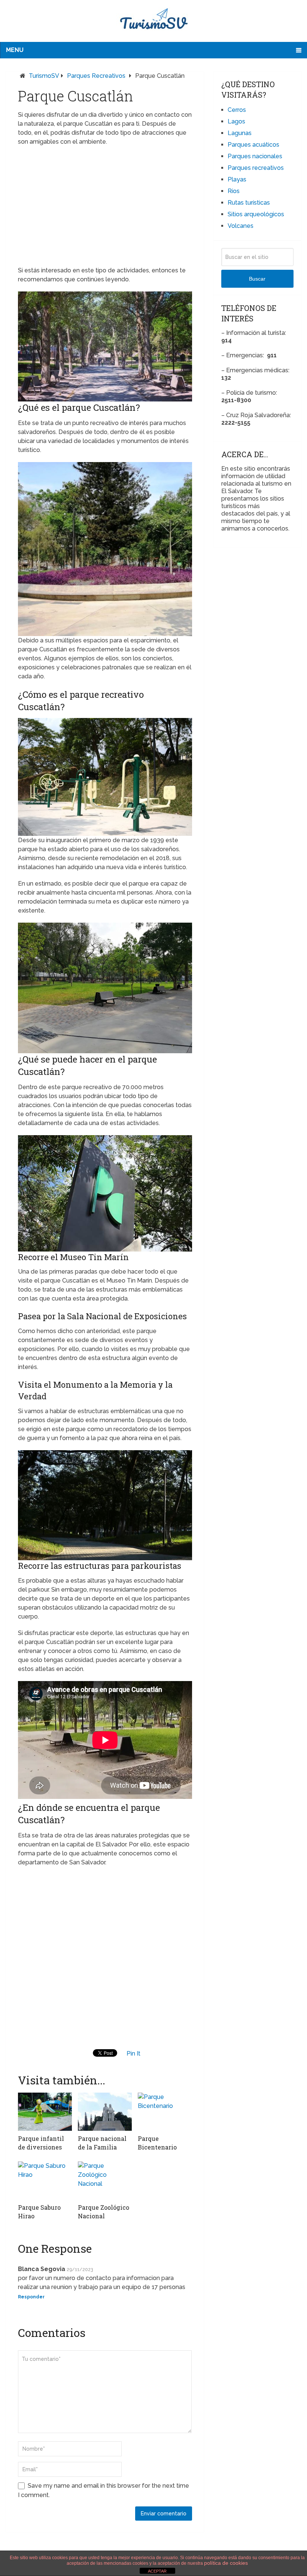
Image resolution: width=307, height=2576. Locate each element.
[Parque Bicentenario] (165, 2112)
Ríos (234, 191)
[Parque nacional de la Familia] (105, 2112)
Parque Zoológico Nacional (104, 2211)
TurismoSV (44, 76)
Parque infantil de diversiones (41, 2143)
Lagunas (240, 133)
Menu (15, 50)
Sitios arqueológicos (256, 214)
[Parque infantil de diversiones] (45, 2112)
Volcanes (241, 226)
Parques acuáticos (253, 145)
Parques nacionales (255, 156)
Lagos (236, 121)
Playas (237, 179)
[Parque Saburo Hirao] (45, 2181)
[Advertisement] (105, 206)
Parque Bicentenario (157, 2143)
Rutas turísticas (249, 203)
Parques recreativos (96, 76)
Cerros (237, 110)
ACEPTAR (157, 2571)
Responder (31, 2297)
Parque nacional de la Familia (102, 2143)
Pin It (133, 2054)
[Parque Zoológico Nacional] (105, 2181)
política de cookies (226, 2563)
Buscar (257, 279)
